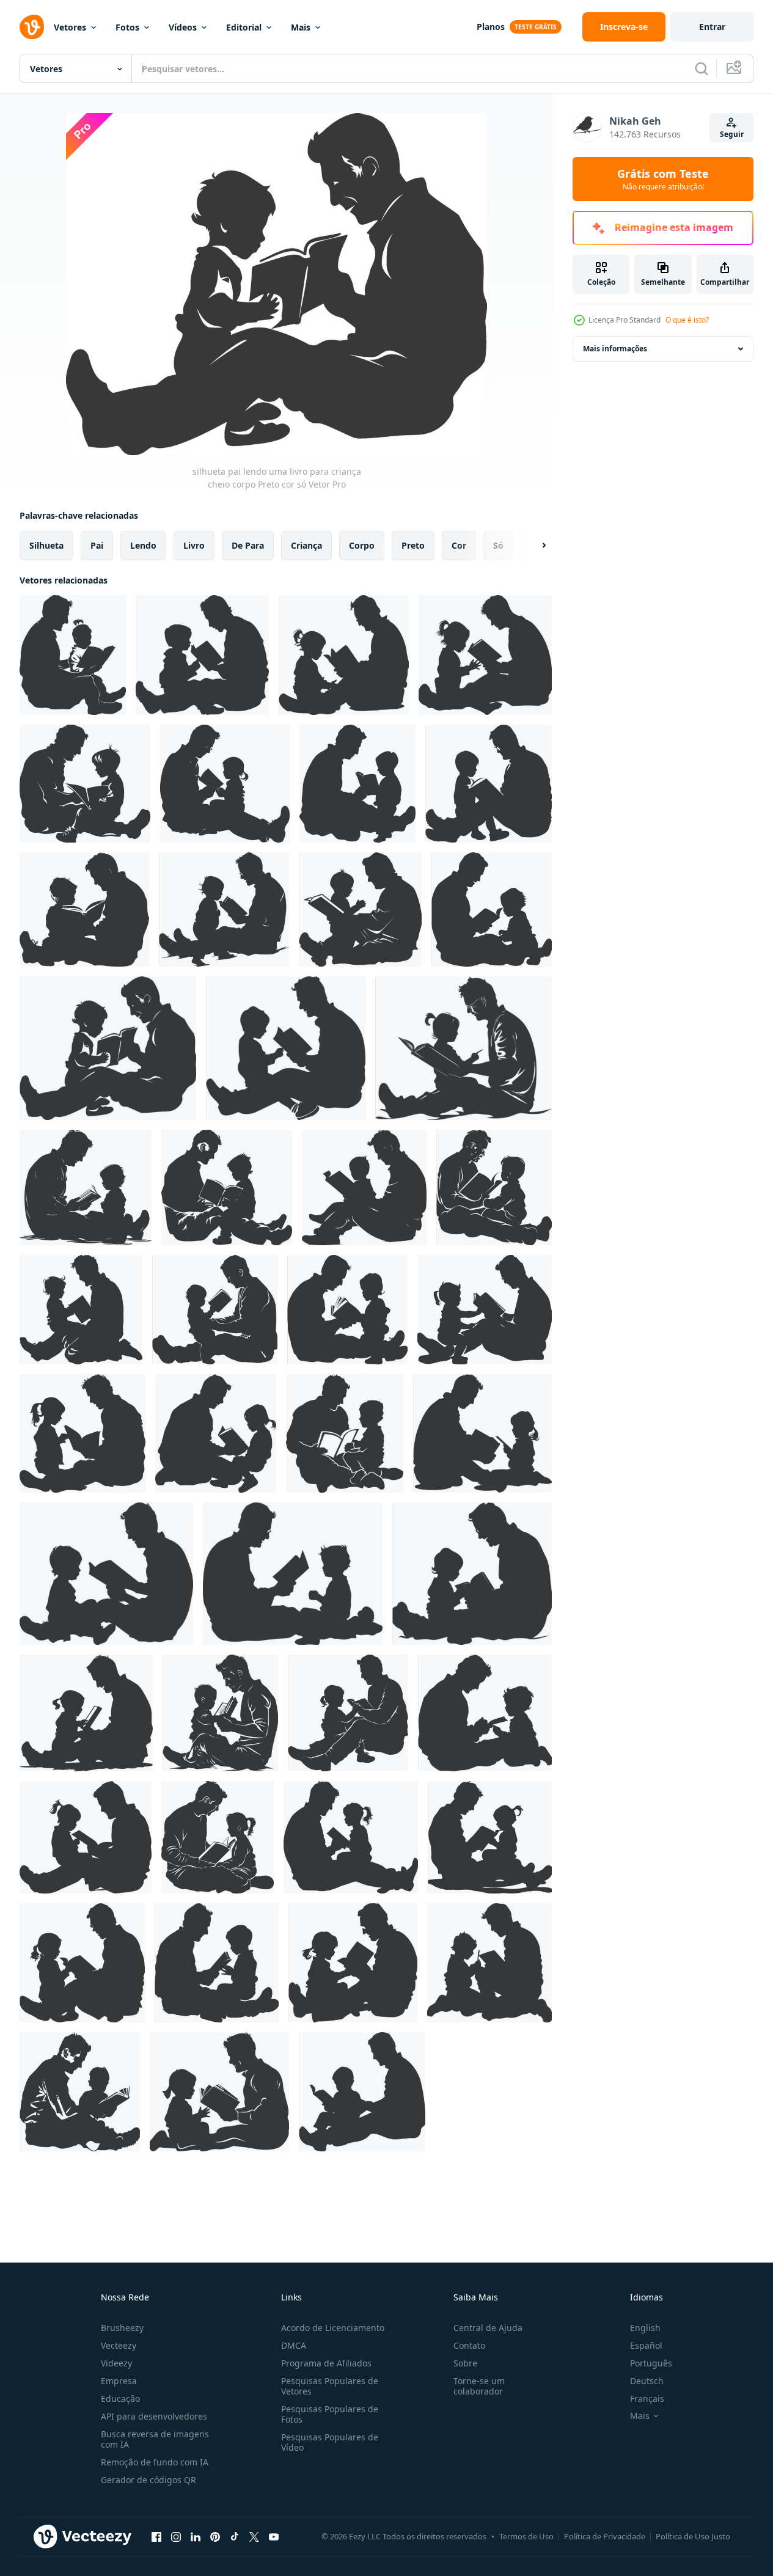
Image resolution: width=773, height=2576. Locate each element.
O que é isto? (687, 320)
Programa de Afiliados (326, 2363)
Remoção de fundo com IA (155, 2462)
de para (248, 545)
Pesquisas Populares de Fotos (330, 2414)
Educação (120, 2399)
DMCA (294, 2345)
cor (459, 545)
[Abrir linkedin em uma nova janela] (196, 2536)
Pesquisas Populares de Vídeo (330, 2442)
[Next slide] (533, 546)
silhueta (46, 545)
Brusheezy (122, 2328)
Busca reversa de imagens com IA (155, 2439)
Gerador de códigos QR (148, 2480)
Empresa (119, 2381)
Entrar (712, 27)
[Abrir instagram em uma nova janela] (176, 2536)
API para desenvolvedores (154, 2416)
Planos (491, 27)
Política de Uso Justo (693, 2536)
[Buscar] (702, 68)
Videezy (116, 2363)
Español (646, 2345)
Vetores (70, 27)
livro (194, 545)
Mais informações (615, 349)
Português (651, 2363)
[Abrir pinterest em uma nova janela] (215, 2536)
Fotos (127, 27)
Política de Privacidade (605, 2536)
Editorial (244, 27)
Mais (301, 27)
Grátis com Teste (663, 179)
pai (97, 545)
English (645, 2328)
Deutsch (647, 2381)
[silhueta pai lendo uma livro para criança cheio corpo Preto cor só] (73, 655)
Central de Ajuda (488, 2328)
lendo (143, 545)
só (498, 545)
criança (306, 545)
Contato (469, 2345)
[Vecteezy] (32, 27)
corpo (362, 545)
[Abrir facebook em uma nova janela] (156, 2536)
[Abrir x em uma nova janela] (254, 2536)
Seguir (732, 134)
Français (647, 2399)
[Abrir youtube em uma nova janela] (274, 2536)
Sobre (465, 2363)
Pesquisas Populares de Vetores (330, 2386)
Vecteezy (119, 2345)
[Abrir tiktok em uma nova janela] (235, 2536)
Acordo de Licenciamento (333, 2328)
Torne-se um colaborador (479, 2386)
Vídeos (183, 27)
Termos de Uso (526, 2536)
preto (413, 545)
